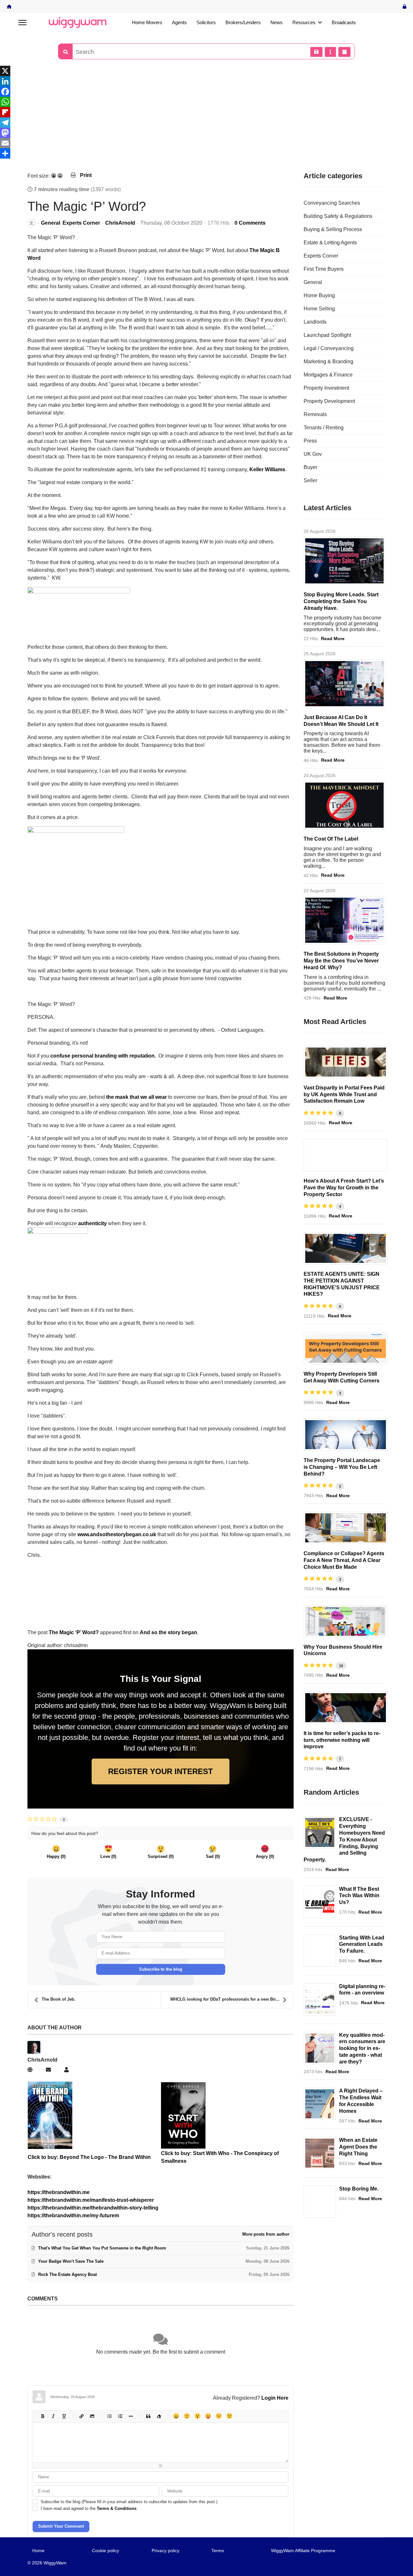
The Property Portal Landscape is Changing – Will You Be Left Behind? (342, 1467)
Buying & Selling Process (333, 229)
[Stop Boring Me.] (320, 2202)
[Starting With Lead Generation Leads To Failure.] (320, 1951)
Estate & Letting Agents (330, 243)
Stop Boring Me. (359, 2189)
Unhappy (219, 2416)
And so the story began (168, 1632)
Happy (176, 2416)
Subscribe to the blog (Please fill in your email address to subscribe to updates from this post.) (129, 2502)
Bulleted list (109, 2416)
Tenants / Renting (324, 428)
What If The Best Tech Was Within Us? (359, 1896)
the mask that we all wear (136, 1097)
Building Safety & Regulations (338, 216)
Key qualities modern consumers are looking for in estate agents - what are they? (362, 2048)
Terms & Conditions (117, 2508)
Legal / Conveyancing (329, 348)
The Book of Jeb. (59, 1999)
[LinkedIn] (206, 81)
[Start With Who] (227, 2115)
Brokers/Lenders (243, 22)
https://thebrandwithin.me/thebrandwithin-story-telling (93, 2208)
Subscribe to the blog (161, 1969)
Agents (179, 22)
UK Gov (313, 454)
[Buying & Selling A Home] (320, 1832)
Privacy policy (166, 2551)
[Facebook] (206, 92)
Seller (310, 480)
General (50, 223)
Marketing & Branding (328, 361)
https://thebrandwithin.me (59, 2192)
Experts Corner (81, 223)
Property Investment (326, 388)
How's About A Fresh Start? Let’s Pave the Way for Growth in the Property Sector (344, 1188)
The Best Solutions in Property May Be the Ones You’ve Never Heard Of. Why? (341, 961)
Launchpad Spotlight (327, 335)
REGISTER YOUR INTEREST (161, 1771)
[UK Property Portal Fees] (346, 1062)
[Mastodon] (206, 133)
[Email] (206, 143)
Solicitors (206, 22)
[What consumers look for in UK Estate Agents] (320, 2048)
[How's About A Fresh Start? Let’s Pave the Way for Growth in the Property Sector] (346, 1155)
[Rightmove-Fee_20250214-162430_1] (346, 1248)
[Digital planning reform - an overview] (320, 1999)
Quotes (148, 2416)
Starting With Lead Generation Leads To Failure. (362, 1944)
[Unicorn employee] (346, 1621)
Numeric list (120, 2416)
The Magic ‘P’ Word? (74, 1632)
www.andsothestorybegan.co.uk (117, 1534)
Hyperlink (81, 2416)
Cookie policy (106, 2551)
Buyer (310, 467)
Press (310, 441)
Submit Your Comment (61, 2526)
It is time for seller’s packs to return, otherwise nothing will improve (342, 1740)
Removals (315, 414)
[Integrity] (320, 2153)
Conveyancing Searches (332, 203)
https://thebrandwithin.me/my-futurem (73, 2215)
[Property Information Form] (346, 1528)
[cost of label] (344, 805)
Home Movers (147, 22)
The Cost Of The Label (331, 839)
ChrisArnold (120, 223)
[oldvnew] (346, 1435)
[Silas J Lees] (346, 1708)
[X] (206, 71)
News (277, 22)
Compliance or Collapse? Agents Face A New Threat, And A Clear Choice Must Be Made (344, 1560)
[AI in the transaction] (344, 684)
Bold (42, 2416)
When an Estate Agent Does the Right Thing (358, 2147)
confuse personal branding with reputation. (103, 1056)
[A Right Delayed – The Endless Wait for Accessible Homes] (320, 2104)
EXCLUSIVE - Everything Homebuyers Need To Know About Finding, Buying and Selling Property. (344, 1839)
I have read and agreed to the (89, 2508)
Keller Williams (267, 469)
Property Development (329, 401)
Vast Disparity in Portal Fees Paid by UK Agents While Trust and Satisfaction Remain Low (344, 1094)
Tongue (208, 2416)
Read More (333, 639)
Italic (53, 2416)
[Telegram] (206, 122)
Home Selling (319, 309)
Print (86, 175)
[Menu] (22, 23)
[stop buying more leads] (344, 561)
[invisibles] (344, 920)
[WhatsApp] (206, 102)
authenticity (92, 1223)
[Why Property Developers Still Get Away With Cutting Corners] (346, 1348)
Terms (218, 2551)
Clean (159, 2416)
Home (38, 2551)
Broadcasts (344, 22)
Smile (187, 2416)
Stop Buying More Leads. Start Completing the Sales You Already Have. (341, 601)
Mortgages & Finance (328, 375)
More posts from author (266, 2234)
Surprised (197, 2416)
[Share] (206, 153)
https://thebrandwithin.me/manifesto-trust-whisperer (91, 2200)
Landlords (315, 322)
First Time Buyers (324, 269)
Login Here (275, 2398)
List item (131, 2416)
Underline (64, 2416)
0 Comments (250, 223)
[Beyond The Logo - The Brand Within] (94, 2115)
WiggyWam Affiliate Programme (303, 2551)
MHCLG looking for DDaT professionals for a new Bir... (225, 1999)
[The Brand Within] (320, 1902)
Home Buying (319, 295)
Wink (229, 2416)
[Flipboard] (206, 112)
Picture (92, 2416)
